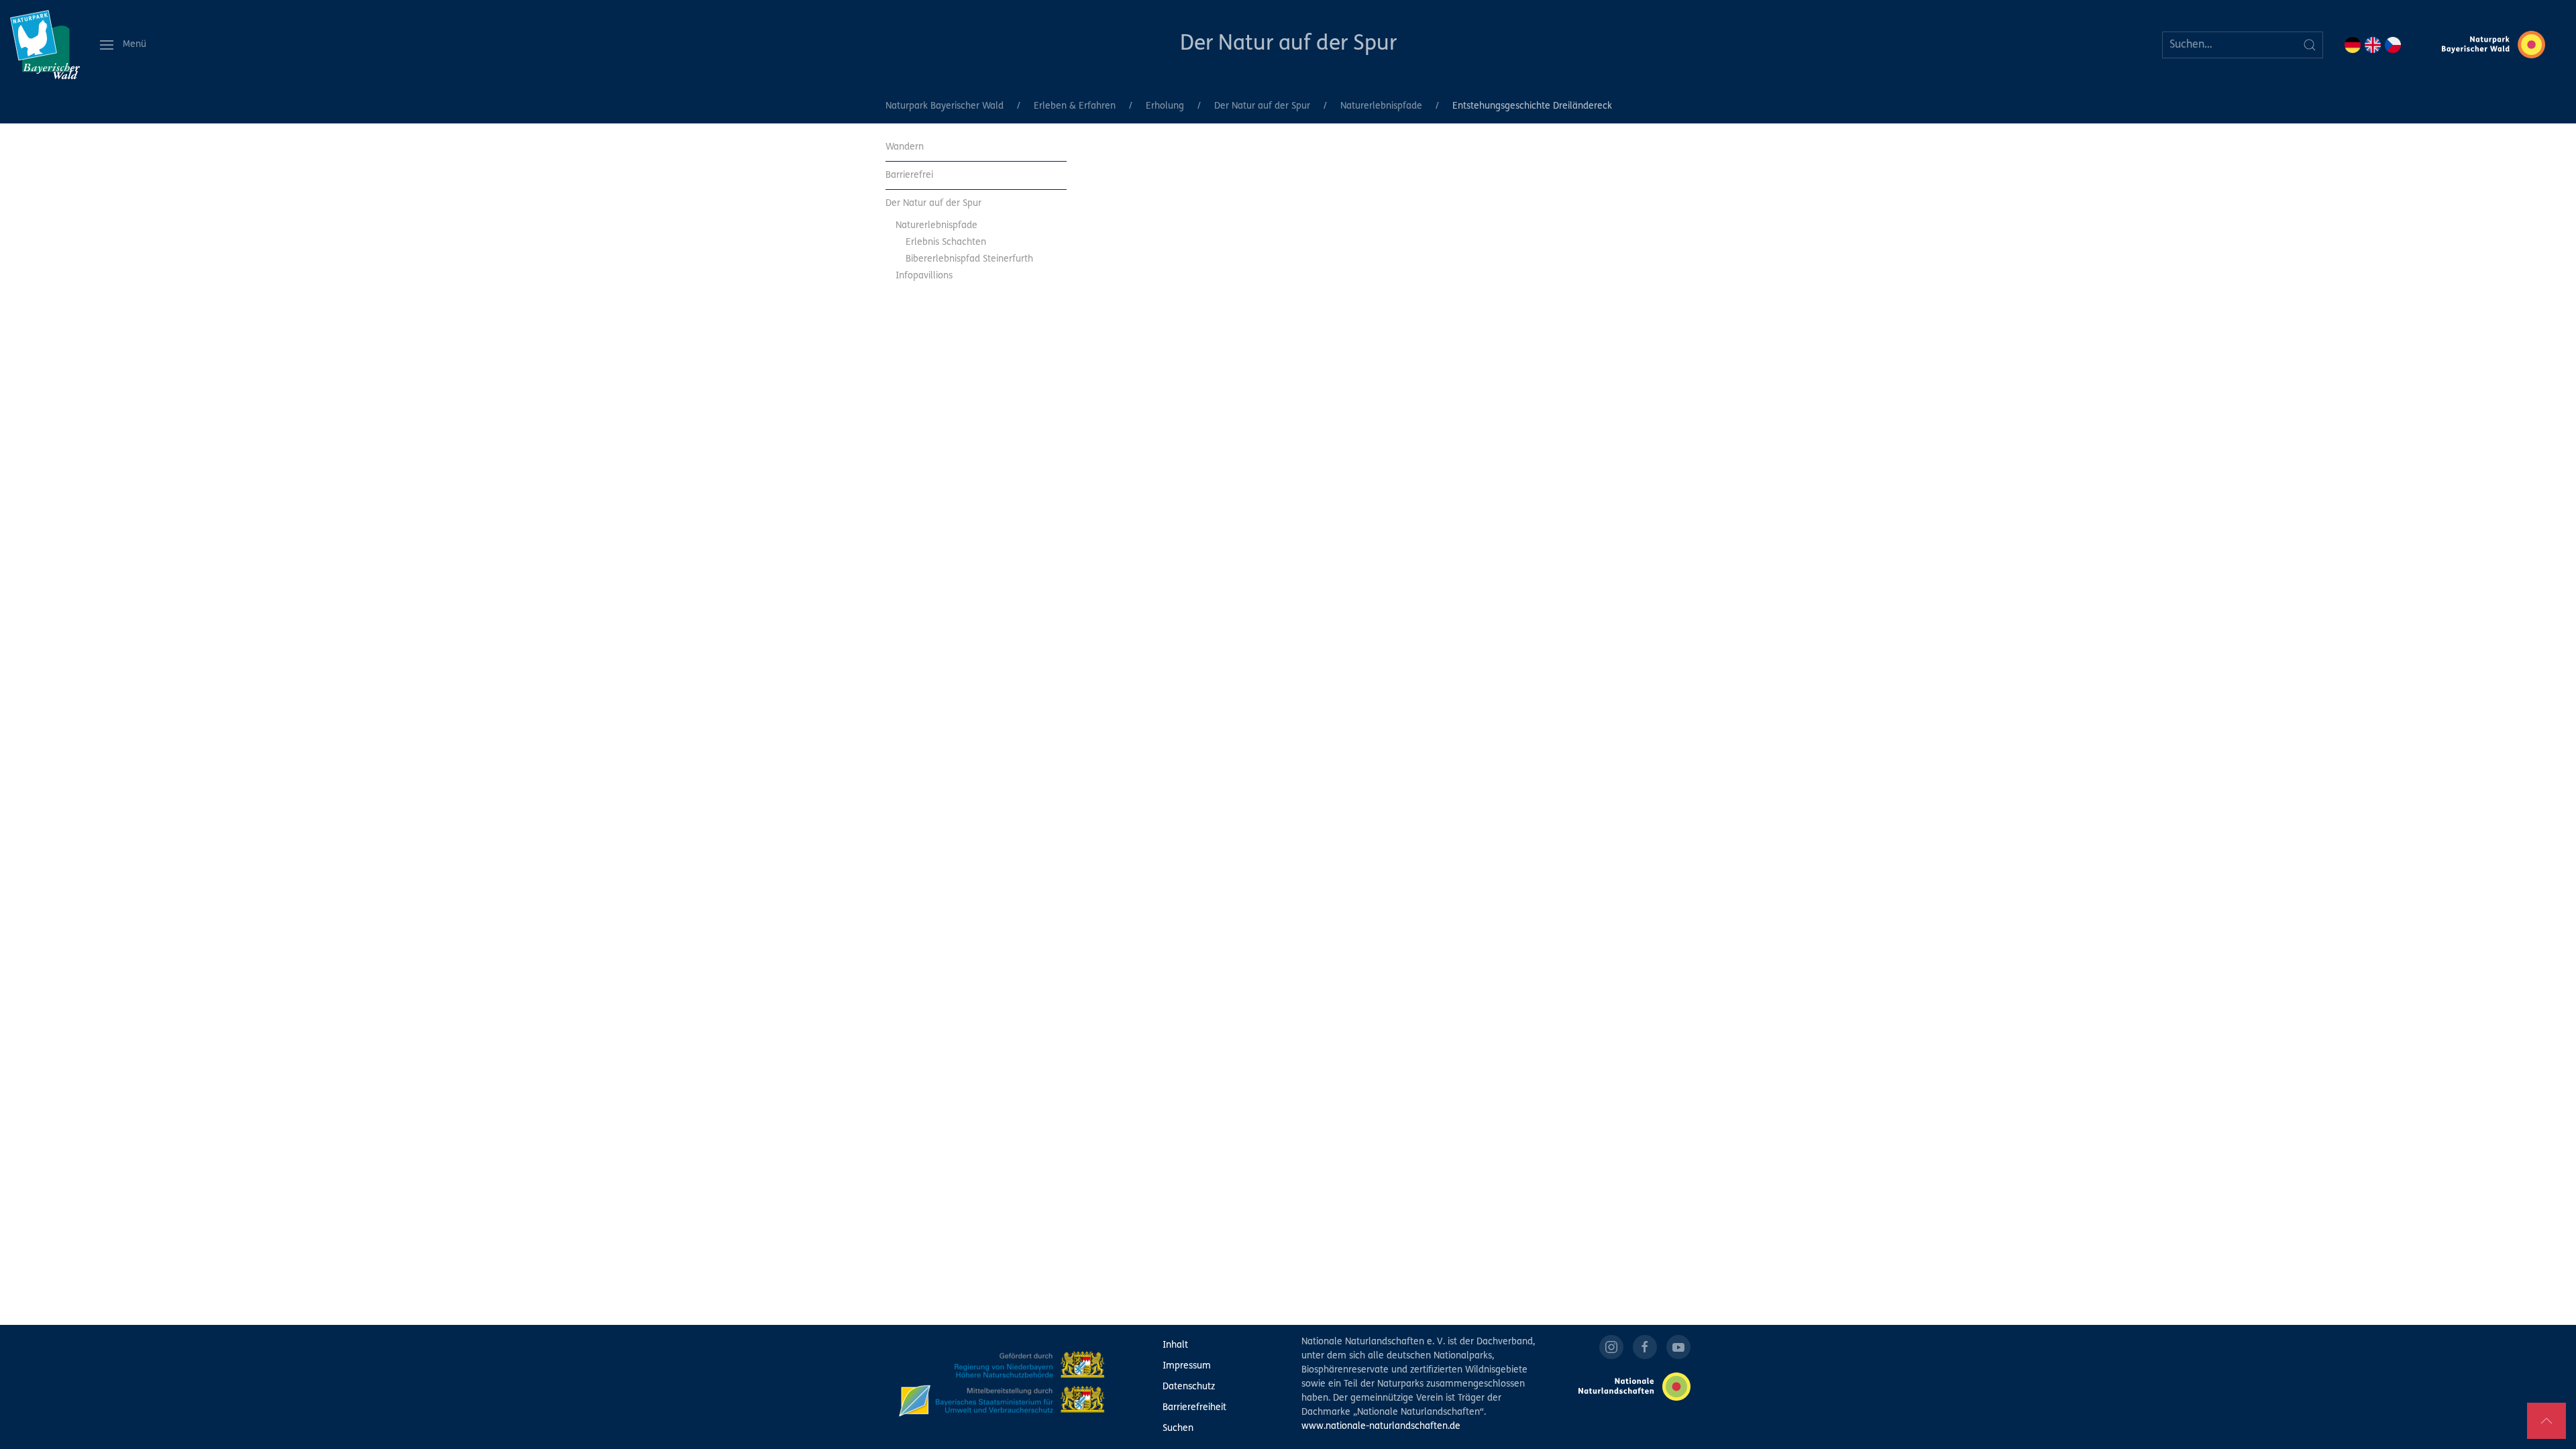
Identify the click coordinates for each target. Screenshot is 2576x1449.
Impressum (1187, 1366)
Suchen (1178, 1429)
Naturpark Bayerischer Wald (945, 106)
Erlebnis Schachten (946, 243)
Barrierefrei (909, 175)
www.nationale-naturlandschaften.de (1381, 1427)
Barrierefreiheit (1194, 1408)
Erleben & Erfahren (1075, 106)
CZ (2393, 45)
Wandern (905, 147)
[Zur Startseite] (45, 45)
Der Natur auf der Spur (1288, 44)
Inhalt (1175, 1345)
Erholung (1165, 106)
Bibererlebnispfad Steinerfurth (969, 259)
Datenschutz (1189, 1387)
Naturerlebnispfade (1381, 106)
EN (2373, 45)
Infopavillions (924, 276)
